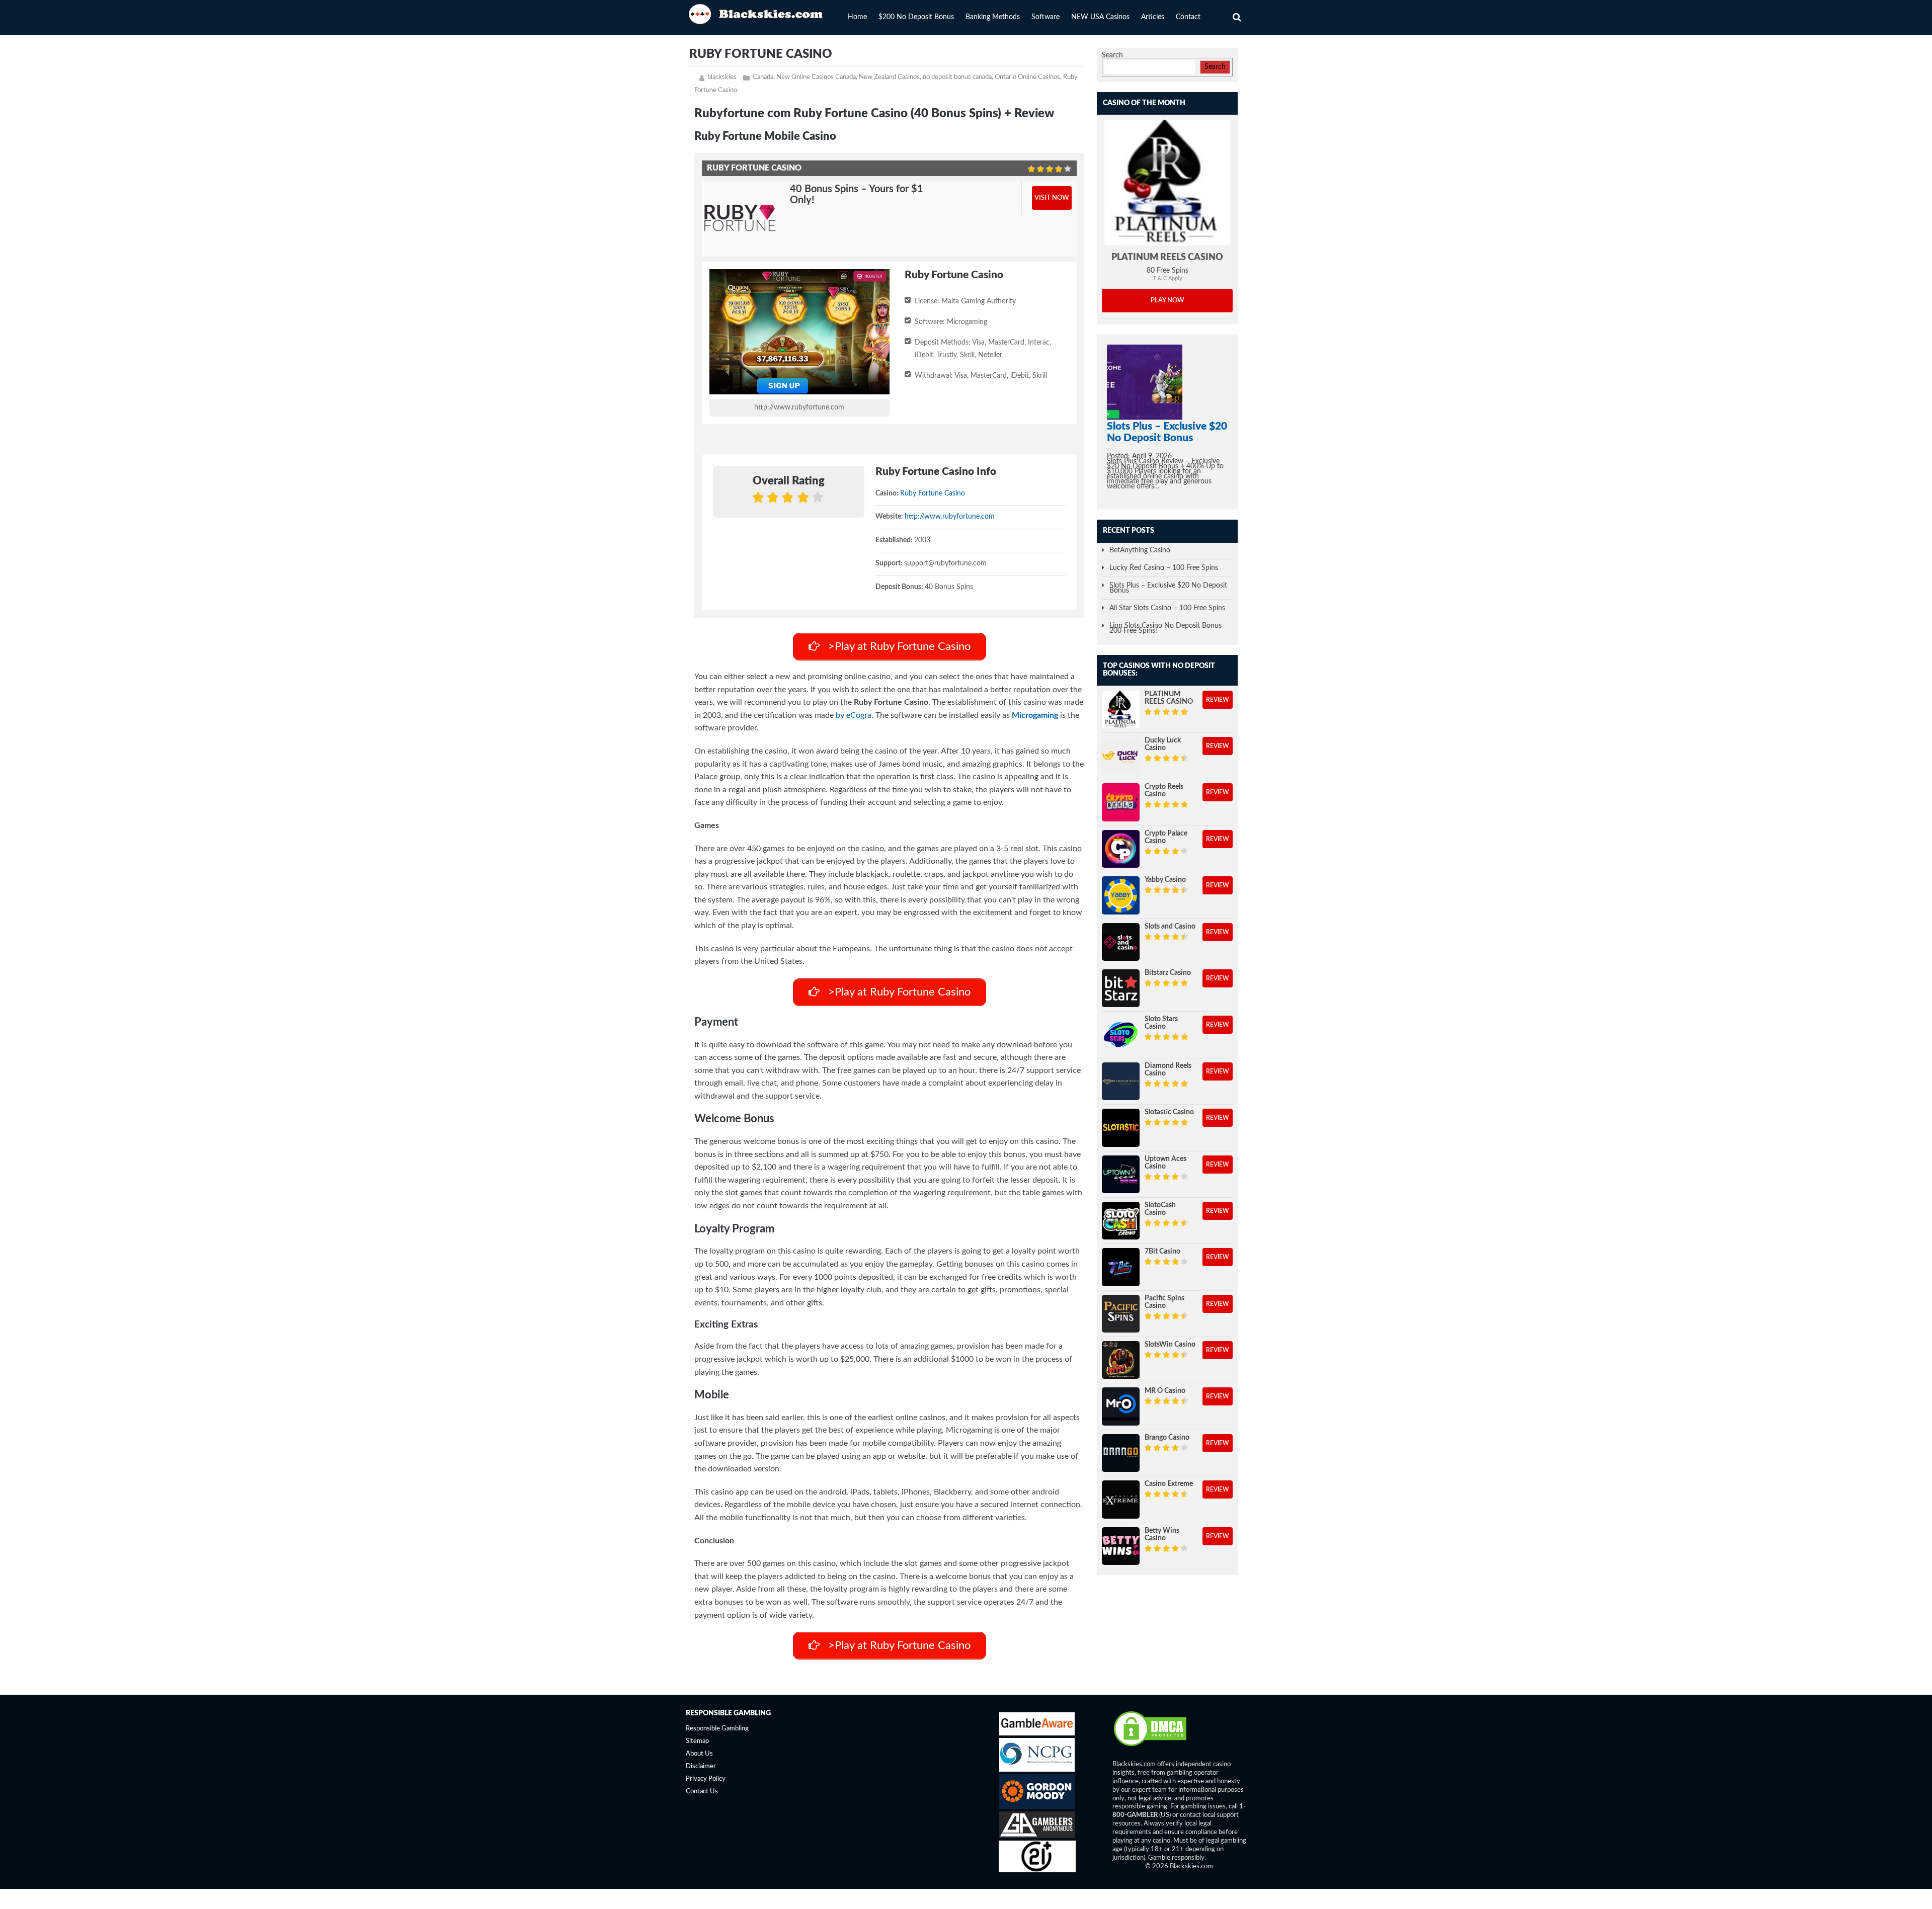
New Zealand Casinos (889, 77)
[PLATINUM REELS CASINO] (1167, 183)
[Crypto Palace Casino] (1121, 849)
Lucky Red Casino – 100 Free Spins (1164, 568)
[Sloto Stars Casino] (1121, 1034)
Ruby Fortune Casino (933, 493)
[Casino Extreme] (1121, 1499)
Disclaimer (701, 1766)
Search (1112, 55)
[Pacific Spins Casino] (1121, 1314)
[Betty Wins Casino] (1121, 1546)
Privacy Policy (706, 1779)
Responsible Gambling (717, 1729)
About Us (699, 1754)
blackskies (722, 77)
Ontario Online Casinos (1027, 77)
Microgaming (1035, 715)
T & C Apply (1168, 278)
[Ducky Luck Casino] (1121, 756)
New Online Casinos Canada (816, 77)
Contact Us (702, 1792)
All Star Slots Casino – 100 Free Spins (1167, 608)
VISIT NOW (1052, 198)
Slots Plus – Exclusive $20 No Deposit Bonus (1168, 588)
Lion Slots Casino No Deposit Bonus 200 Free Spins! (1165, 628)
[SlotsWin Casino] (1121, 1360)
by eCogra (854, 715)
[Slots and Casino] (1121, 942)
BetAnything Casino (1140, 550)
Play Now (1168, 301)
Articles (1153, 17)
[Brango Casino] (1121, 1453)
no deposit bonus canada (957, 77)
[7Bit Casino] (1121, 1267)
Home (857, 17)
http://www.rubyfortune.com (799, 407)
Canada (763, 77)
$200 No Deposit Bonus (916, 17)
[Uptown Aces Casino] (1121, 1174)
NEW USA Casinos (1100, 17)
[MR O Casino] (1121, 1406)
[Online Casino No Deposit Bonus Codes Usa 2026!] (757, 13)
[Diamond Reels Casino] (1121, 1081)
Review (1218, 700)
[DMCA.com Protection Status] (1150, 1746)
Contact (1188, 17)
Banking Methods (993, 17)
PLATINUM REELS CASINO (1167, 258)
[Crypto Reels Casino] (1121, 802)
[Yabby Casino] (1121, 895)
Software (1045, 17)
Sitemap (697, 1741)
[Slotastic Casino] (1121, 1128)
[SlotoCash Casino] (1121, 1221)
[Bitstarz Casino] (1121, 988)
